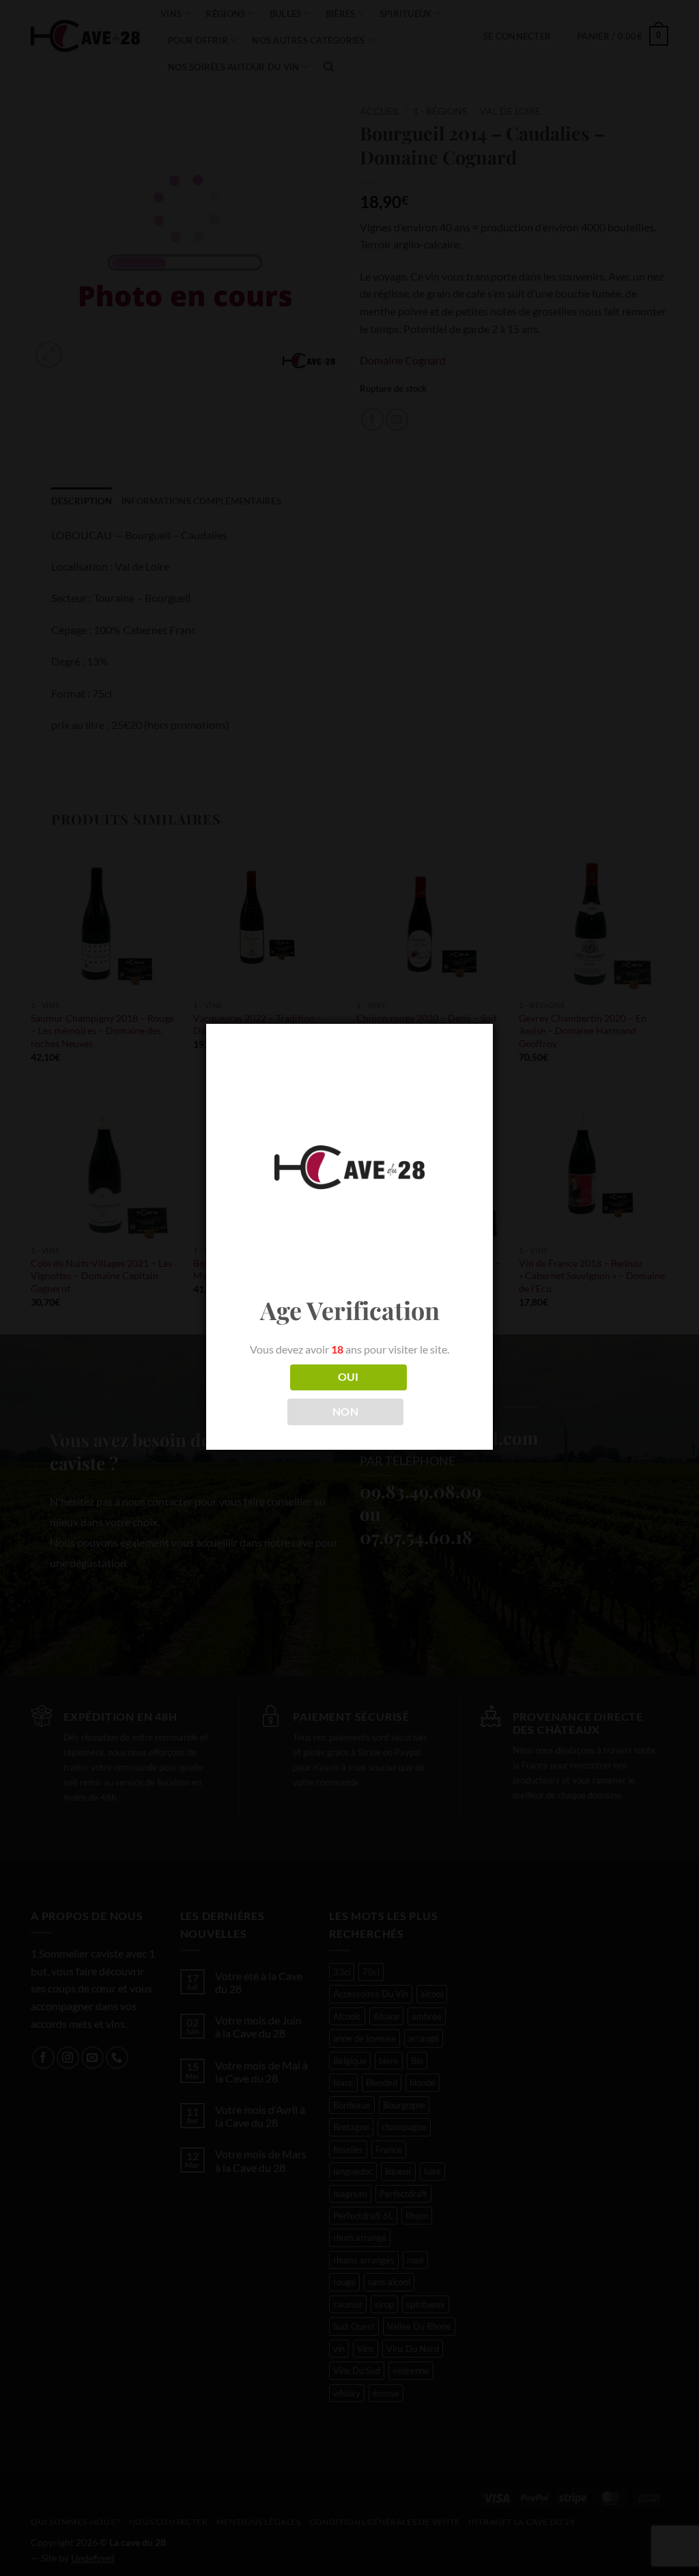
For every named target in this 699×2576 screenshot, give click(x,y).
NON (345, 1412)
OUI (348, 1377)
